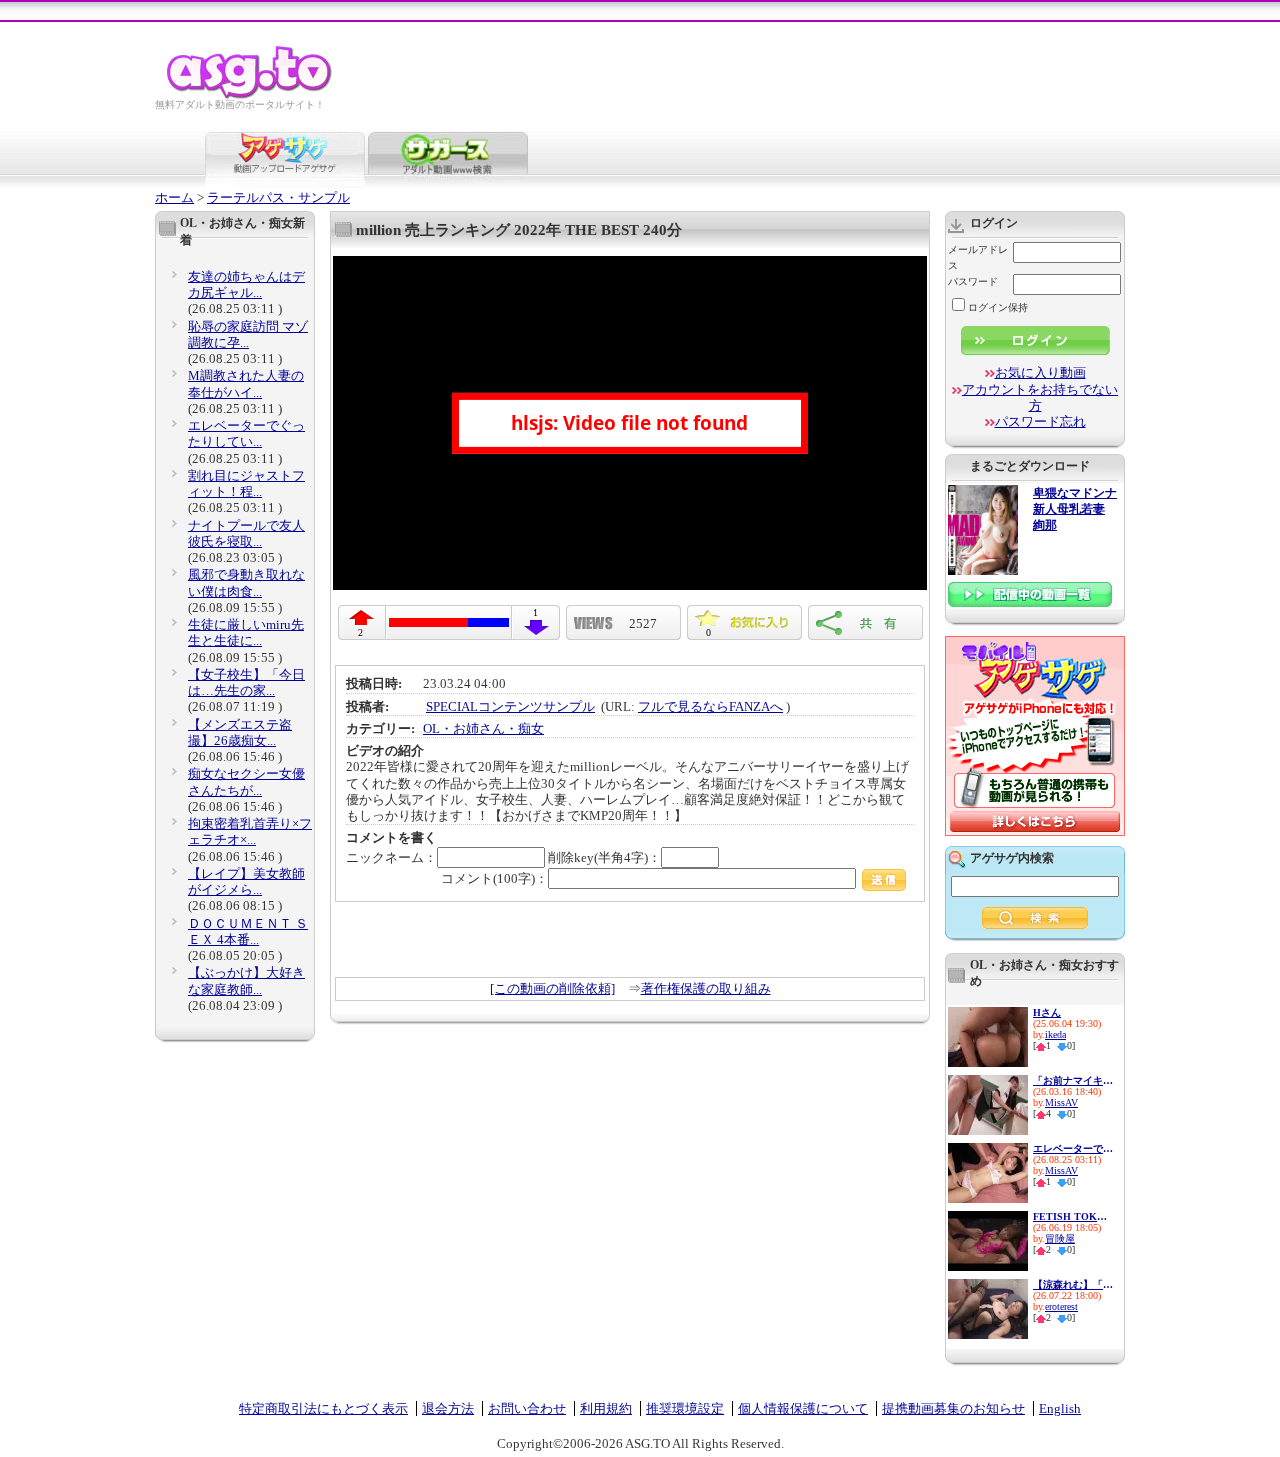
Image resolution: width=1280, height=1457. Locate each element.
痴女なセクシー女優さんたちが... (246, 781)
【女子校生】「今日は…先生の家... (246, 682)
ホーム (174, 197)
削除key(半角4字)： (604, 857)
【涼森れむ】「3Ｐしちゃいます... (1073, 1284)
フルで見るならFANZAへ (710, 706)
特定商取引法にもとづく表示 (323, 1408)
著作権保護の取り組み (706, 988)
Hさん (1047, 1012)
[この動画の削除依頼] (552, 988)
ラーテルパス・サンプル (278, 197)
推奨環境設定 (685, 1408)
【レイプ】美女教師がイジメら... (246, 881)
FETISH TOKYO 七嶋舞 (1073, 1216)
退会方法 (448, 1408)
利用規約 (606, 1408)
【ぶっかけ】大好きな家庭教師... (246, 980)
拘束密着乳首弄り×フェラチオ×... (250, 831)
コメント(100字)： (494, 878)
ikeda (1055, 1034)
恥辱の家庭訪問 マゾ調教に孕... (248, 334)
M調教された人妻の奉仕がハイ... (246, 383)
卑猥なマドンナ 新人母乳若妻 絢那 (1075, 509)
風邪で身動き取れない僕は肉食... (246, 582)
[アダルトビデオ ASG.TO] (250, 95)
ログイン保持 (998, 307)
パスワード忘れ (1040, 421)
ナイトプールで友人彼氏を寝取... (246, 533)
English (1060, 1408)
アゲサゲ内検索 (1012, 858)
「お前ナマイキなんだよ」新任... (1073, 1080)
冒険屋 (1060, 1238)
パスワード (973, 281)
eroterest (1061, 1306)
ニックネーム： (391, 857)
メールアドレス (978, 257)
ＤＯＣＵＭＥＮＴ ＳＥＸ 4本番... (248, 931)
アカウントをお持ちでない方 (1040, 397)
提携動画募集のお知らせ (953, 1408)
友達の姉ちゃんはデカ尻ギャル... (246, 284)
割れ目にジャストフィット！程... (246, 483)
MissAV (1061, 1102)
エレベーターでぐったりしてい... (246, 433)
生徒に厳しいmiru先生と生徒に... (246, 632)
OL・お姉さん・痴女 (483, 728)
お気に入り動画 (1040, 372)
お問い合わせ (527, 1408)
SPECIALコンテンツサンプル (510, 706)
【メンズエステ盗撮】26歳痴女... (240, 732)
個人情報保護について (803, 1408)
